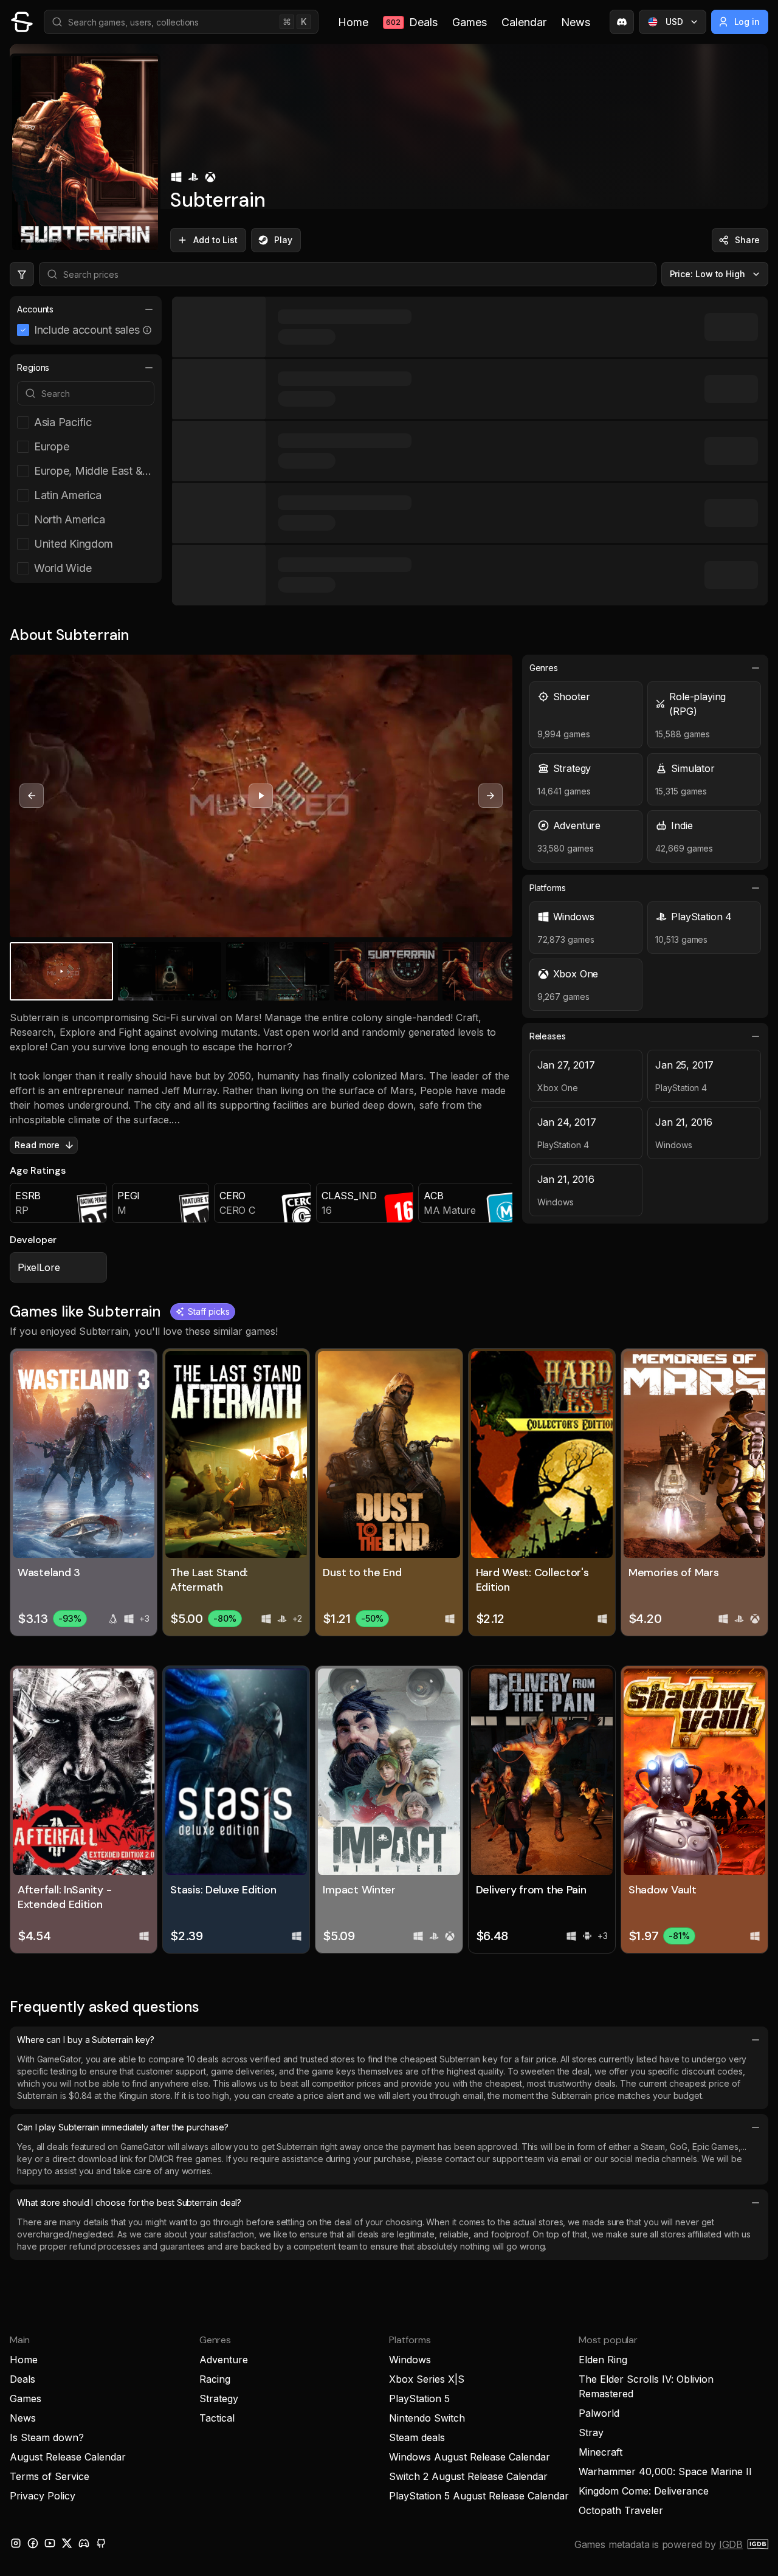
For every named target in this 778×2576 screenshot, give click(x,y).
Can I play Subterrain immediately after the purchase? (123, 2127)
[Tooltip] (147, 330)
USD (674, 22)
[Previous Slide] (32, 796)
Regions (33, 367)
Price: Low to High (708, 274)
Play (283, 240)
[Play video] (261, 796)
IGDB (731, 2544)
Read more (37, 1145)
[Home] (22, 22)
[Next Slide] (491, 796)
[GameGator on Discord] (622, 22)
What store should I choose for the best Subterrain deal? (129, 2202)
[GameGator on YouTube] (50, 2543)
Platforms (548, 888)
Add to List (215, 240)
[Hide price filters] (22, 274)
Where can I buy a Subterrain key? (86, 2040)
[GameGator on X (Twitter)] (67, 2543)
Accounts (35, 309)
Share (747, 240)
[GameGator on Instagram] (16, 2543)
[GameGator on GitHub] (101, 2543)
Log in (747, 22)
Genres (544, 668)
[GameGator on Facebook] (33, 2543)
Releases (548, 1036)
